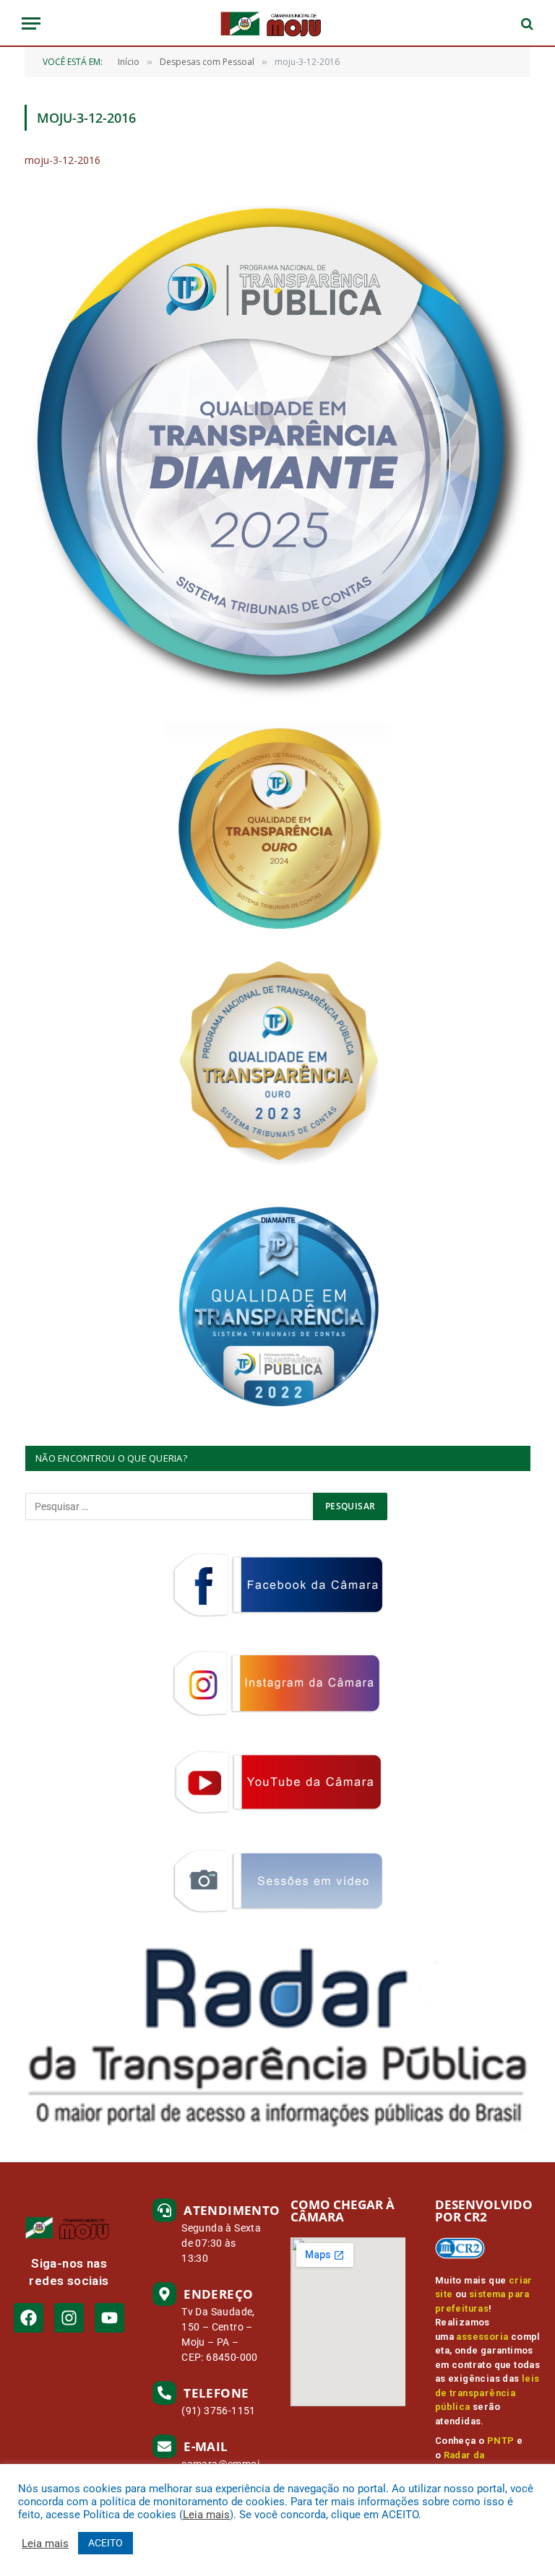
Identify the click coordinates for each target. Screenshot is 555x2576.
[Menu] (31, 23)
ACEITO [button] (106, 2543)
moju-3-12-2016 (63, 160)
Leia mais (206, 2515)
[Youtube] (109, 2318)
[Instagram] (69, 2318)
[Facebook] (29, 2318)
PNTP (501, 2441)
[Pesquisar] (526, 23)
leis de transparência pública (487, 2393)
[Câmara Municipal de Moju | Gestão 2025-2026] (277, 23)
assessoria (482, 2337)
